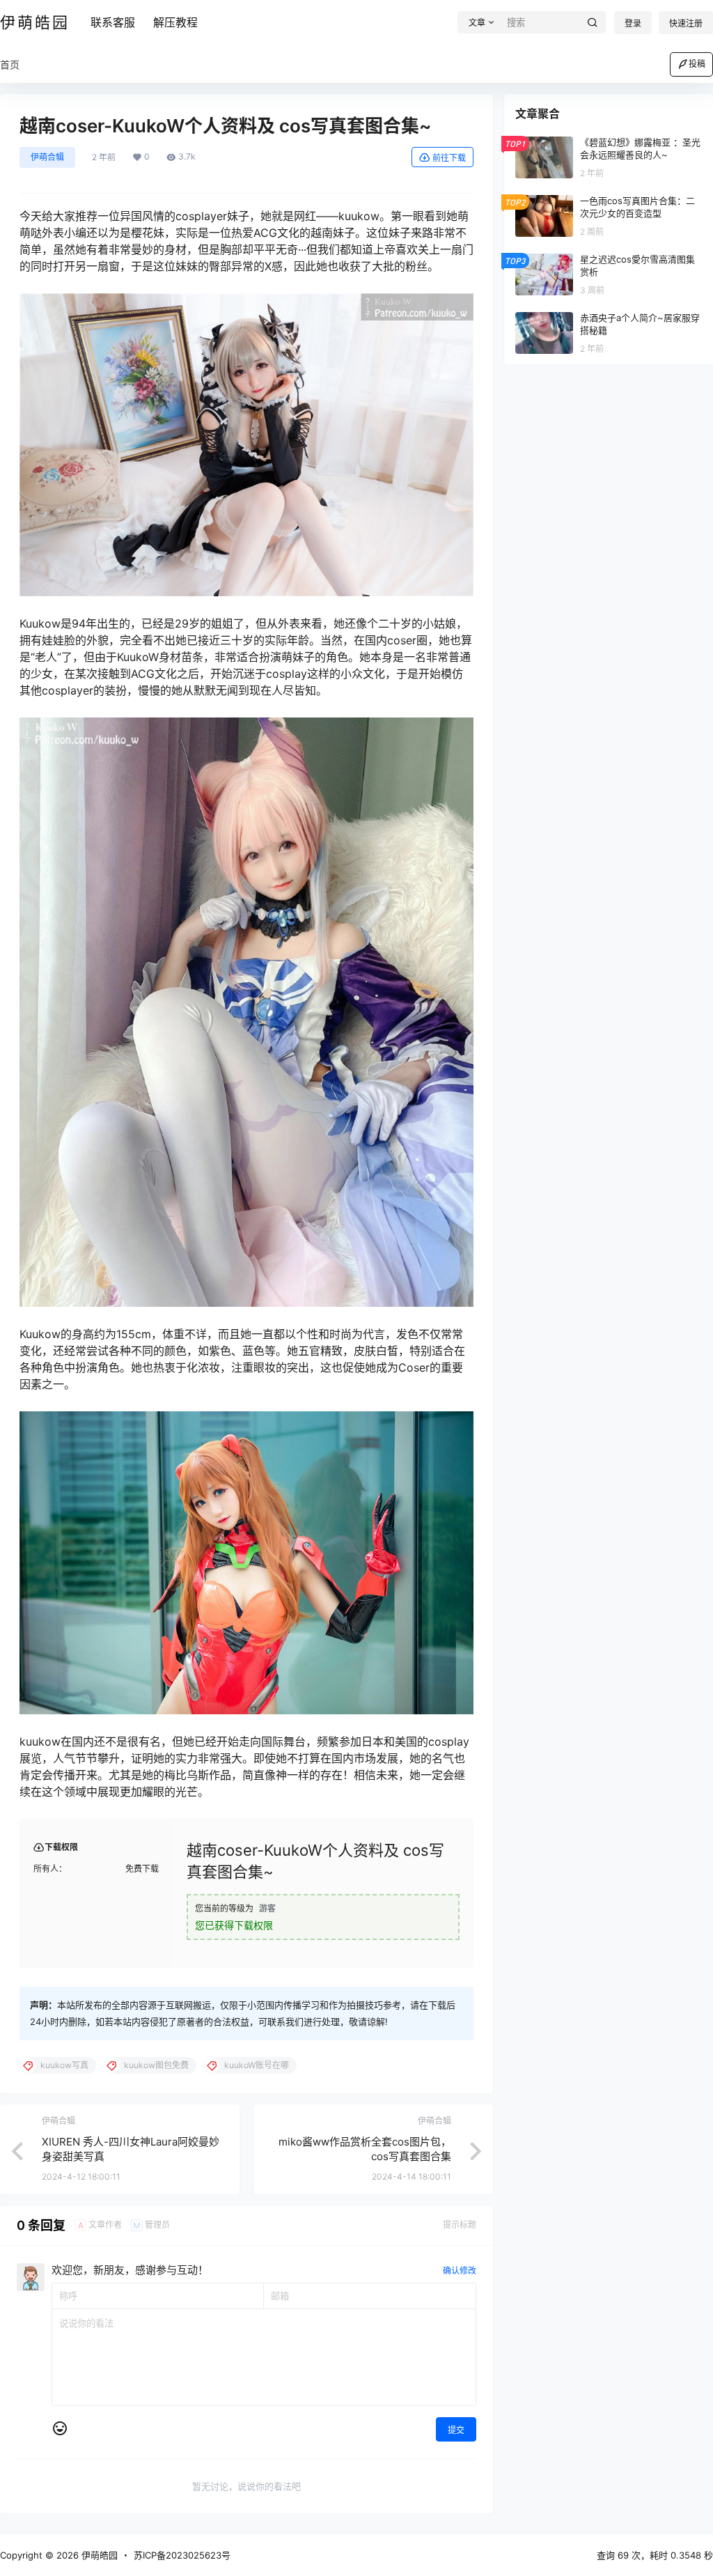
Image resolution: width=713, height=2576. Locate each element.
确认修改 (460, 2271)
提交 (456, 2430)
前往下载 (449, 158)
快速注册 (686, 23)
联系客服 (113, 22)
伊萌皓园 (98, 2555)
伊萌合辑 (47, 157)
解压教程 (175, 22)
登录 (633, 23)
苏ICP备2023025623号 (182, 2555)
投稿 (697, 64)
